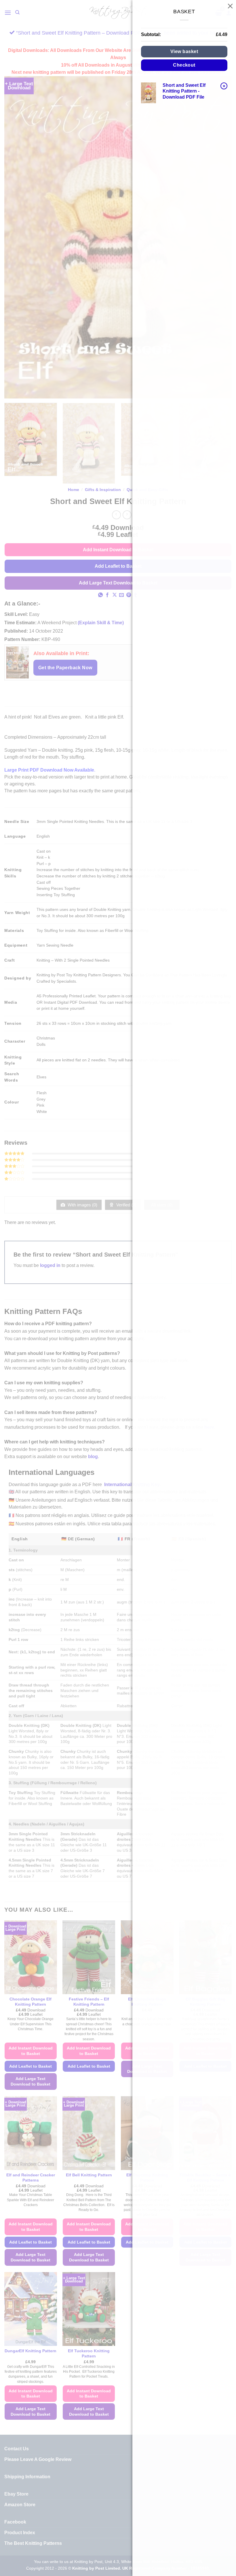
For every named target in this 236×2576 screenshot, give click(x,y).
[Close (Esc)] (230, 6)
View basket (184, 51)
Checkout (184, 65)
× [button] (224, 86)
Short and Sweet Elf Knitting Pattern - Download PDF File (184, 91)
